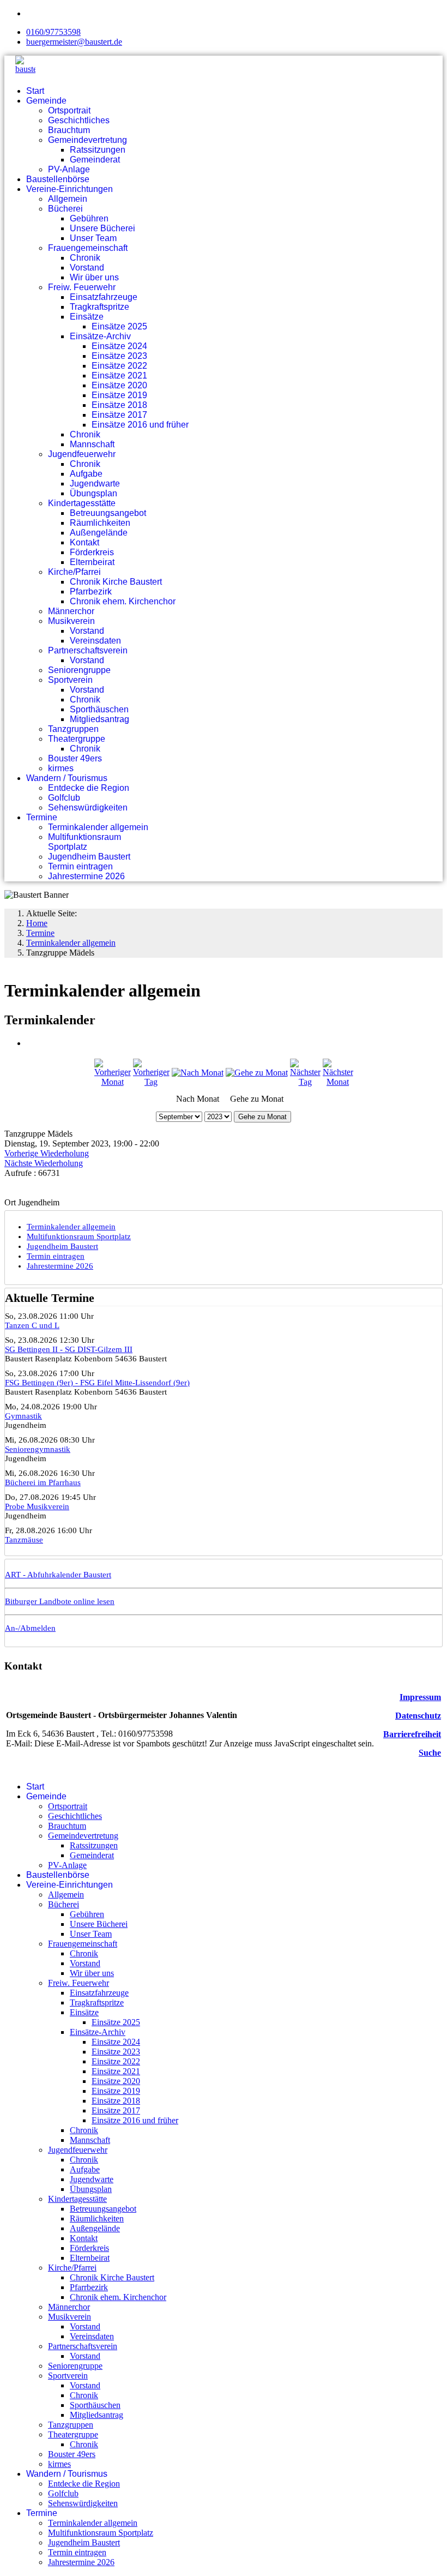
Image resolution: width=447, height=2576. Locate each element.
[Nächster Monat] (338, 1082)
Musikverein (71, 621)
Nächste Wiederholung (44, 1163)
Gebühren (89, 218)
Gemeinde (46, 101)
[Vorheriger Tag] (151, 1082)
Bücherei (65, 209)
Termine (42, 817)
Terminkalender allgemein (98, 827)
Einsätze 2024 (119, 346)
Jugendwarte (95, 484)
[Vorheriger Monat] (113, 1082)
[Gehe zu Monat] (257, 1073)
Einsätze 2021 (119, 376)
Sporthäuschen (99, 709)
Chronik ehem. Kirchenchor (123, 601)
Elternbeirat (92, 562)
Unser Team (93, 238)
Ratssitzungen (98, 150)
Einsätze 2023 (119, 356)
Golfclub (64, 798)
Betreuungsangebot (108, 513)
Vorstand (87, 268)
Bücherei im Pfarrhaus (43, 1482)
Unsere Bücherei (102, 228)
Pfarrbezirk (91, 592)
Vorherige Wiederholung (47, 1153)
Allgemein (68, 199)
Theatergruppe (77, 739)
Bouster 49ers (75, 758)
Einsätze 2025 (119, 326)
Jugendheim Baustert (89, 857)
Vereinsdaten (95, 641)
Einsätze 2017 (119, 415)
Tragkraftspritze (99, 307)
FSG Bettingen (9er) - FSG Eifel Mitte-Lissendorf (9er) (97, 1383)
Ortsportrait (69, 110)
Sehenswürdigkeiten (88, 807)
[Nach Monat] (198, 1073)
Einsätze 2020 (119, 385)
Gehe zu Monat (262, 1117)
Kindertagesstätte (82, 503)
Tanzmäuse (24, 1540)
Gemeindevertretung (87, 140)
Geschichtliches (79, 120)
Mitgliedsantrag (99, 719)
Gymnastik (23, 1416)
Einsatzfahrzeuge (104, 297)
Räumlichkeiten (100, 523)
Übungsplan (93, 493)
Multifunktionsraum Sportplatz (84, 842)
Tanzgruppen (73, 729)
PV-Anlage (69, 169)
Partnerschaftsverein (88, 650)
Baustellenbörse (58, 179)
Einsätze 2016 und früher (140, 425)
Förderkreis (92, 552)
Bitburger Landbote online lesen (60, 1601)
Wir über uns (94, 277)
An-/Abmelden (30, 1628)
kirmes (61, 768)
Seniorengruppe (79, 670)
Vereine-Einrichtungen (70, 189)
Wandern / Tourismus (67, 778)
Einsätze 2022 (119, 366)
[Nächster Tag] (305, 1082)
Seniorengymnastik (38, 1449)
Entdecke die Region (89, 788)
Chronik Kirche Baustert (116, 582)
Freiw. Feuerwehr (82, 287)
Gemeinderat (95, 160)
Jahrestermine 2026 (86, 876)
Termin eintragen (80, 866)
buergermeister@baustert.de (74, 42)
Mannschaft (92, 444)
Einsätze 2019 (119, 395)
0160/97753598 (53, 32)
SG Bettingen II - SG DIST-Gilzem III (69, 1349)
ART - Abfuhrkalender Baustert (58, 1575)
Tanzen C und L (32, 1325)
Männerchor (71, 611)
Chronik (85, 258)
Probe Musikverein (37, 1506)
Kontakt (84, 542)
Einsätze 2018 (119, 405)
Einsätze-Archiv (100, 336)
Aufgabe (86, 474)
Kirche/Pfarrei (74, 572)
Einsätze (87, 317)
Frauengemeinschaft (88, 248)
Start (35, 91)
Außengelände (99, 533)
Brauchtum (69, 130)
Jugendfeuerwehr (82, 454)
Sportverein (70, 680)
